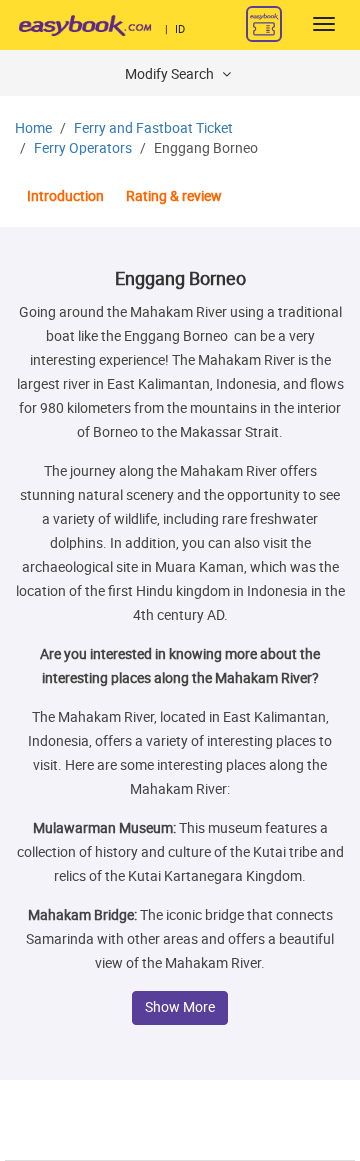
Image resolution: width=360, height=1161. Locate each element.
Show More (180, 1007)
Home (33, 128)
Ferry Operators (83, 148)
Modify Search (171, 74)
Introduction (65, 196)
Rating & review (174, 196)
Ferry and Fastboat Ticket (153, 128)
